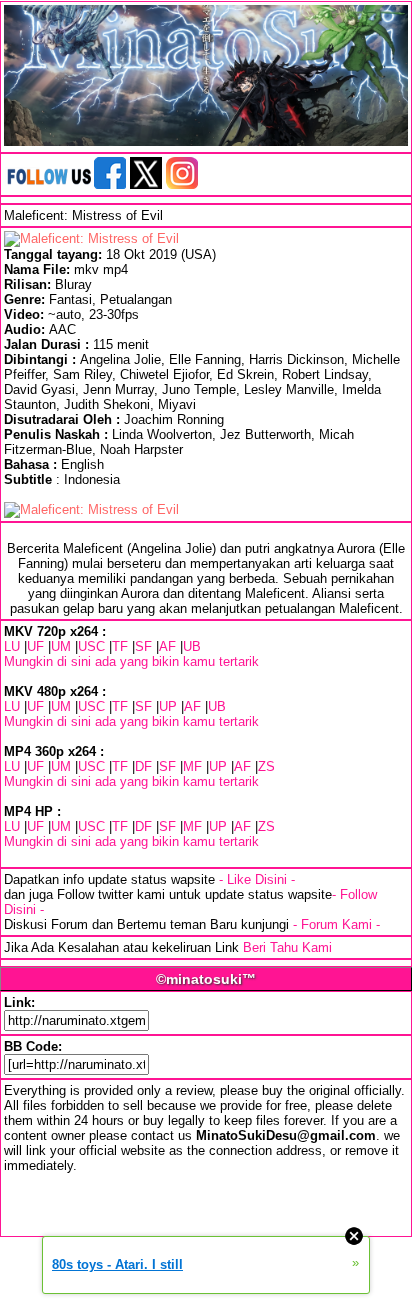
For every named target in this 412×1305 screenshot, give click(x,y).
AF (167, 646)
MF (192, 766)
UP (168, 706)
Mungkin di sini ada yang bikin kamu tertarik (131, 661)
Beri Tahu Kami (287, 947)
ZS (266, 766)
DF (143, 766)
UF (35, 646)
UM (61, 646)
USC (91, 646)
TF (120, 646)
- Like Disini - (257, 879)
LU (12, 646)
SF (143, 646)
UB (192, 646)
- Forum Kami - (336, 924)
